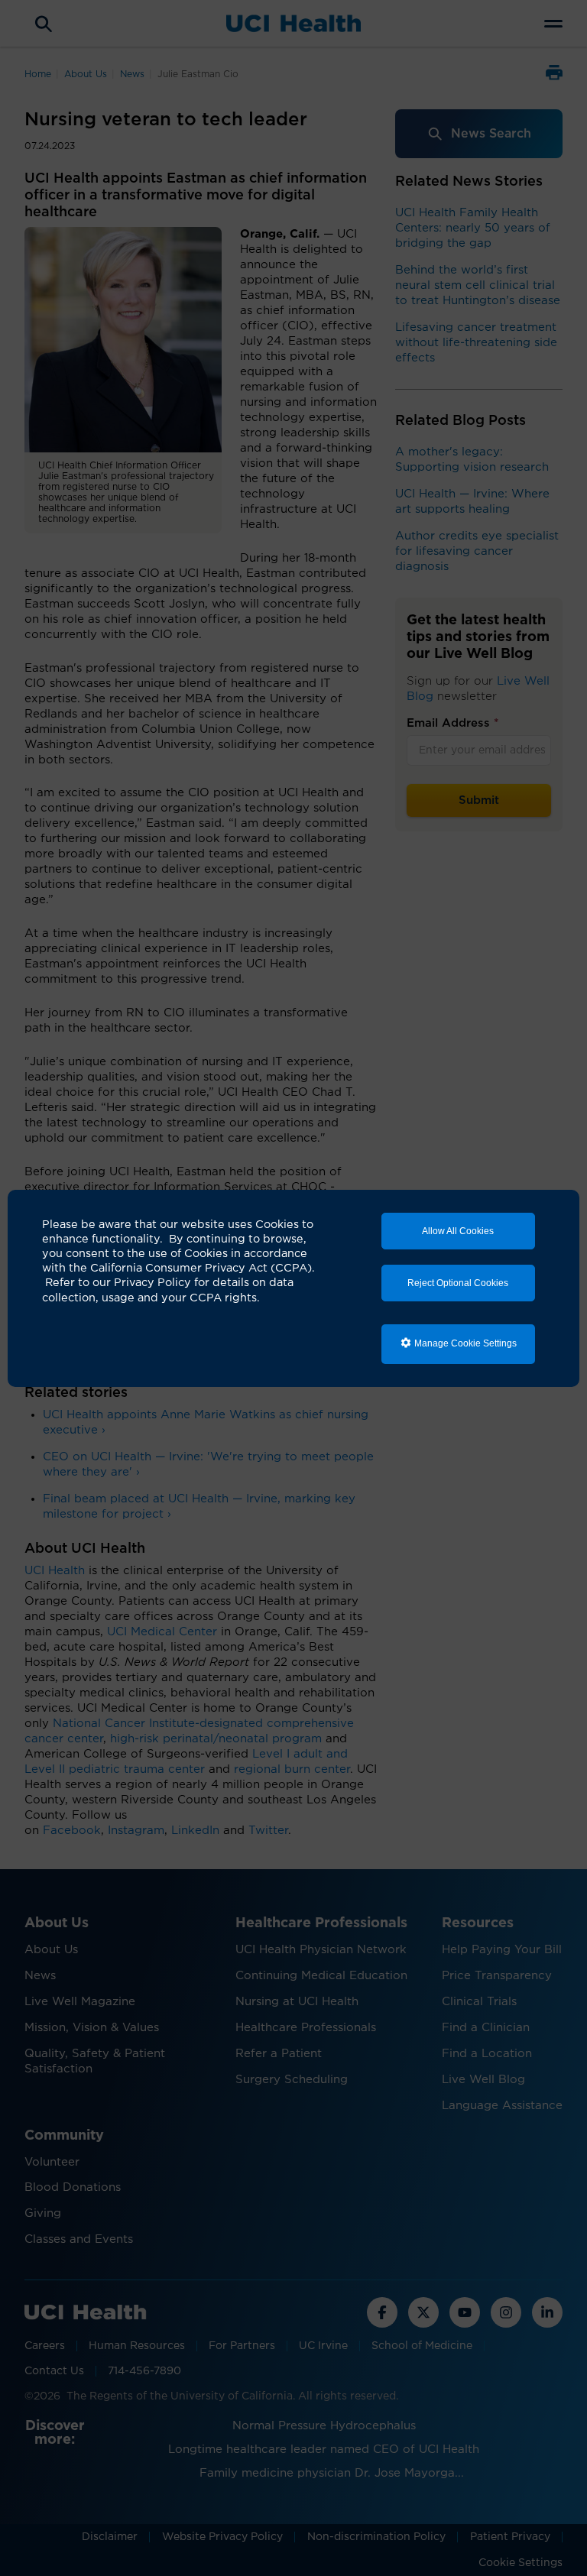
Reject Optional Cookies (458, 1283)
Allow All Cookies (458, 1231)
